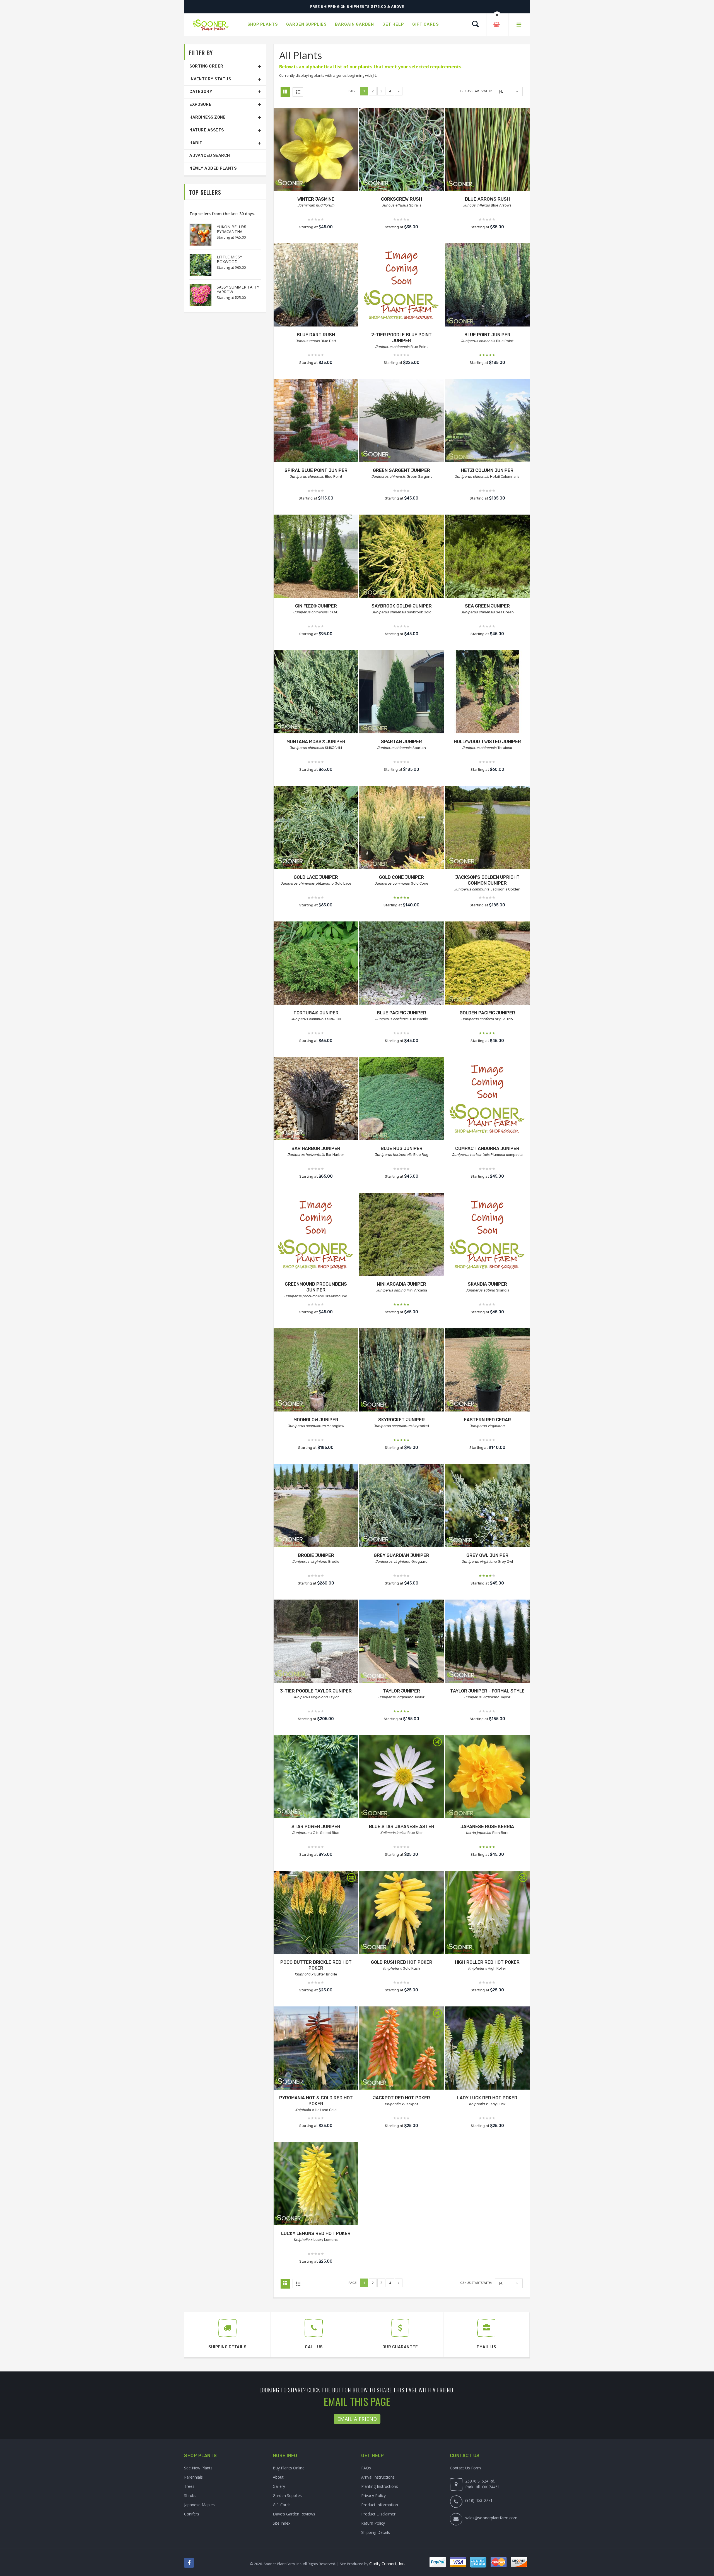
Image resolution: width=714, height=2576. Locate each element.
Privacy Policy (373, 2495)
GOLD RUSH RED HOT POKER (402, 1962)
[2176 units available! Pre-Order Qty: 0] (487, 1506)
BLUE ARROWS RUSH (487, 199)
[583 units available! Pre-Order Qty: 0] (316, 828)
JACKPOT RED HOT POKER (401, 2098)
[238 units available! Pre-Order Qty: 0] (487, 1371)
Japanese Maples (199, 2505)
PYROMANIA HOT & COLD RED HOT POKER (316, 2101)
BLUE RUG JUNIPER (402, 1148)
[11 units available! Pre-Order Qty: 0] (401, 1371)
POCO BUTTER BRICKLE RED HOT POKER (316, 1965)
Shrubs (190, 2495)
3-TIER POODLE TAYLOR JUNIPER (316, 1691)
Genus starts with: (476, 91)
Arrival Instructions (378, 2477)
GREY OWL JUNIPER (487, 1555)
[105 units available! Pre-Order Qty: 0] (487, 1235)
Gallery (279, 2486)
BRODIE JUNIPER (316, 1555)
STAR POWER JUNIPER (316, 1827)
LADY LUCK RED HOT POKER (487, 2098)
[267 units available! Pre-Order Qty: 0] (401, 1235)
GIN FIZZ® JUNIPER (316, 606)
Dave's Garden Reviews (294, 2514)
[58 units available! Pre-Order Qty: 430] (401, 1642)
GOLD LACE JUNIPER (316, 877)
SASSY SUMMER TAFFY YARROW (238, 289)
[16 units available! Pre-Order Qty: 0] (316, 692)
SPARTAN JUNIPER (401, 742)
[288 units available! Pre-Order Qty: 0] (487, 692)
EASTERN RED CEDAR (487, 1420)
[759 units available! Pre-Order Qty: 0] (487, 1099)
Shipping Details (376, 2532)
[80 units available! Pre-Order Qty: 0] (487, 1777)
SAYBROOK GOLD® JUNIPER (402, 606)
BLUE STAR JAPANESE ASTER (402, 1827)
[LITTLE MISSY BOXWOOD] (198, 265)
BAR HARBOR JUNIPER (316, 1148)
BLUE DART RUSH (316, 335)
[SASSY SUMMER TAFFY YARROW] (198, 295)
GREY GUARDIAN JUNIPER (401, 1555)
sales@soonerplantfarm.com (491, 2518)
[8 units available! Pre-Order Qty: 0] (487, 828)
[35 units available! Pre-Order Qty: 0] (401, 828)
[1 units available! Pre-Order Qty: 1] (316, 1371)
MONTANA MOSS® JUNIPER (316, 742)
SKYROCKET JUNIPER (401, 1420)
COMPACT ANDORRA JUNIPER (487, 1148)
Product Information (380, 2505)
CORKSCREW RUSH (401, 199)
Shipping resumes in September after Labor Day (357, 7)
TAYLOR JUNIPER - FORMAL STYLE (487, 1691)
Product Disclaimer (378, 2514)
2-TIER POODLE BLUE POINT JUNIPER (401, 338)
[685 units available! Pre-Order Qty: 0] (487, 421)
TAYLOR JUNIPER (401, 1691)
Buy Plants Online (289, 2468)
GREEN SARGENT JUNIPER (401, 470)
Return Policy (373, 2523)
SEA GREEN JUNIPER (487, 606)
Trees (189, 2486)
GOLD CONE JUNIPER (401, 877)
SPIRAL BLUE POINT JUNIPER (316, 470)
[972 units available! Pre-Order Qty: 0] (487, 557)
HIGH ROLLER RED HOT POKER (487, 1962)
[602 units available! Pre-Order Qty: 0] (487, 150)
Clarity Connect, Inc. (387, 2564)
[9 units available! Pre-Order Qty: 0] (316, 557)
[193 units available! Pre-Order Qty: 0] (401, 421)
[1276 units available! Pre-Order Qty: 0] (316, 286)
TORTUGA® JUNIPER (316, 1013)
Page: (353, 91)
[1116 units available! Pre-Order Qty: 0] (401, 1099)
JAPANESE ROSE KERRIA (487, 1827)
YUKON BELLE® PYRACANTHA (232, 229)
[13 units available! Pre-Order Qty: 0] (316, 1777)
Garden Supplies (287, 2495)
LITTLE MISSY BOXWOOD (229, 259)
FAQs (366, 2468)
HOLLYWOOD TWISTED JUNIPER (487, 742)
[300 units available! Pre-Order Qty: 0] (316, 1099)
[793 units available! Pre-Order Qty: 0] (401, 557)
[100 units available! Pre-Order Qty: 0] (316, 1506)
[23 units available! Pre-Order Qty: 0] (401, 1777)
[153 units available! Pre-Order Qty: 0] (401, 692)
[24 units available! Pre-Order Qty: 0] (401, 2049)
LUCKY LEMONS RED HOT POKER (316, 2233)
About (278, 2477)
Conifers (192, 2514)
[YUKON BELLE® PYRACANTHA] (198, 235)
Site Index (282, 2523)
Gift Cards (282, 2505)
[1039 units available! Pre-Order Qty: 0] (487, 286)
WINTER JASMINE (316, 199)
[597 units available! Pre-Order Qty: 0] (316, 421)
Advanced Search (210, 156)
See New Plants (198, 2468)
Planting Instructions (380, 2486)
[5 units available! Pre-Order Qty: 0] (316, 150)
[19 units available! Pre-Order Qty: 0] (401, 1913)
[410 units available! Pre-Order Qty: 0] (401, 286)
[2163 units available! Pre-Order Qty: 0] (401, 964)
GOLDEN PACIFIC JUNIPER (487, 1013)
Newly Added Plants (213, 168)
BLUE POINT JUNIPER (487, 335)
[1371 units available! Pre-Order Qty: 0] (401, 1506)
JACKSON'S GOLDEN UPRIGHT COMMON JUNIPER (487, 880)
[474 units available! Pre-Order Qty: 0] (316, 1235)
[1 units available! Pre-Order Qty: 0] (316, 1913)
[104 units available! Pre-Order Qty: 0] (487, 1642)
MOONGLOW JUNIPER (316, 1420)
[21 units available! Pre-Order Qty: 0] (316, 1642)
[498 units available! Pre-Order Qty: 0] (487, 964)
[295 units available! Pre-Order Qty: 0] (401, 150)
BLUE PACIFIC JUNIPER (401, 1013)
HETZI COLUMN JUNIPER (487, 470)
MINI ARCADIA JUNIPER (401, 1284)
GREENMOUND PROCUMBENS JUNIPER (316, 1287)
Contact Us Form (465, 2468)
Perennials (193, 2477)
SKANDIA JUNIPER (487, 1284)
